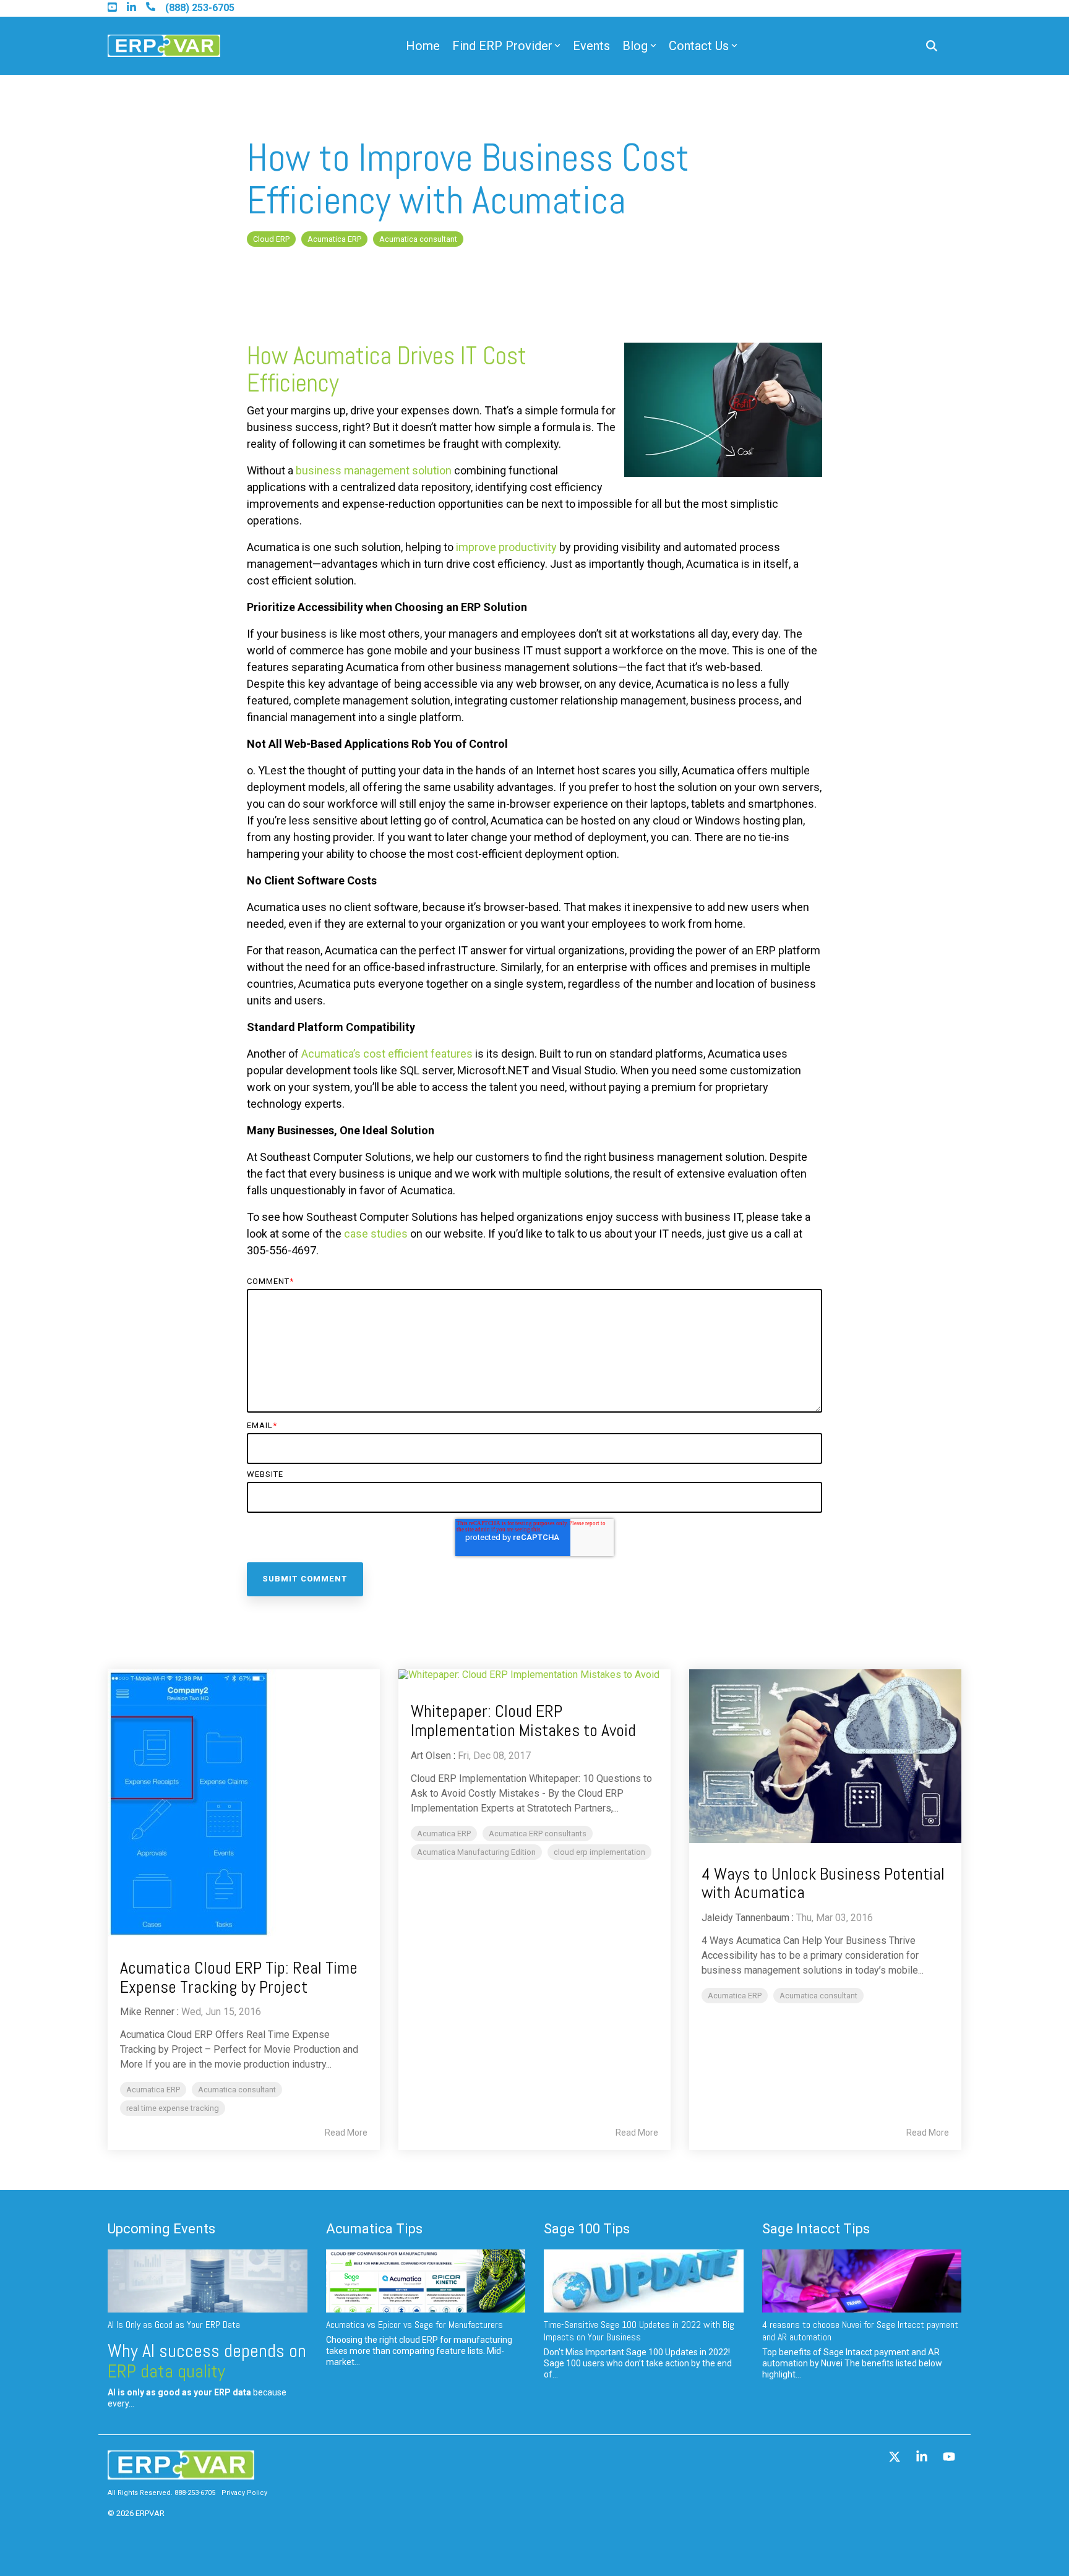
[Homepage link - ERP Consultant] (181, 2473)
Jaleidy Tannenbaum (745, 1918)
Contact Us (699, 46)
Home (423, 46)
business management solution (374, 470)
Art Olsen (431, 1756)
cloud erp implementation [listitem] (599, 1852)
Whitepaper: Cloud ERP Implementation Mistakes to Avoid (523, 1721)
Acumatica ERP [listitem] (153, 2090)
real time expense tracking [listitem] (173, 2108)
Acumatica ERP (334, 239)
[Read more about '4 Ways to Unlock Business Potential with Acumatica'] (825, 1756)
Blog (635, 46)
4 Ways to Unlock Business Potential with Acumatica (823, 1883)
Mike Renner (147, 2012)
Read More (346, 2133)
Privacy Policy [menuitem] (244, 2493)
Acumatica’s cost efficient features (387, 1054)
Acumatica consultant (418, 239)
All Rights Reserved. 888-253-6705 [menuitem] (161, 2493)
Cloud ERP (271, 239)
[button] (896, 2458)
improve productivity (506, 547)
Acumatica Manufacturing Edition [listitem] (476, 1852)
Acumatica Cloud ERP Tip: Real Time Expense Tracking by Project (239, 1977)
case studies (376, 1234)
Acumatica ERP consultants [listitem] (538, 1834)
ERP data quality (166, 2371)
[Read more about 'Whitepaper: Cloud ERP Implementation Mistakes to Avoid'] (534, 1675)
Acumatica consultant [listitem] (237, 2090)
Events (591, 46)
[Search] (932, 46)
